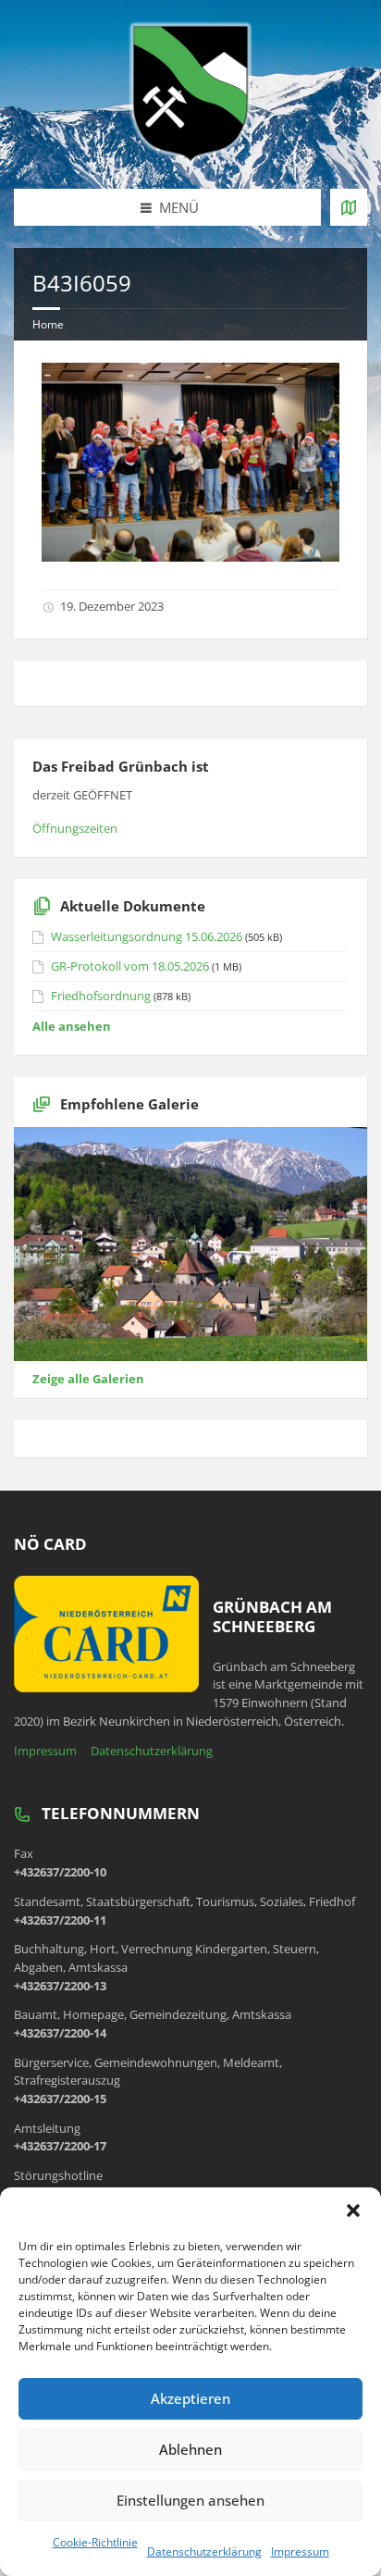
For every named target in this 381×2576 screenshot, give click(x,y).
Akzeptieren (190, 2398)
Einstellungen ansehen (190, 2500)
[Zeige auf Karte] (349, 207)
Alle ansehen (72, 1026)
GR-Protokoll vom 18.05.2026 (130, 966)
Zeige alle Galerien (88, 1379)
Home (48, 324)
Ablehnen (190, 2449)
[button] (353, 2211)
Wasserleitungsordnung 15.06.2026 (147, 936)
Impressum (300, 2551)
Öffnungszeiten (75, 828)
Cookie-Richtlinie (95, 2542)
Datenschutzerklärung (204, 2551)
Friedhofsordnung (101, 996)
